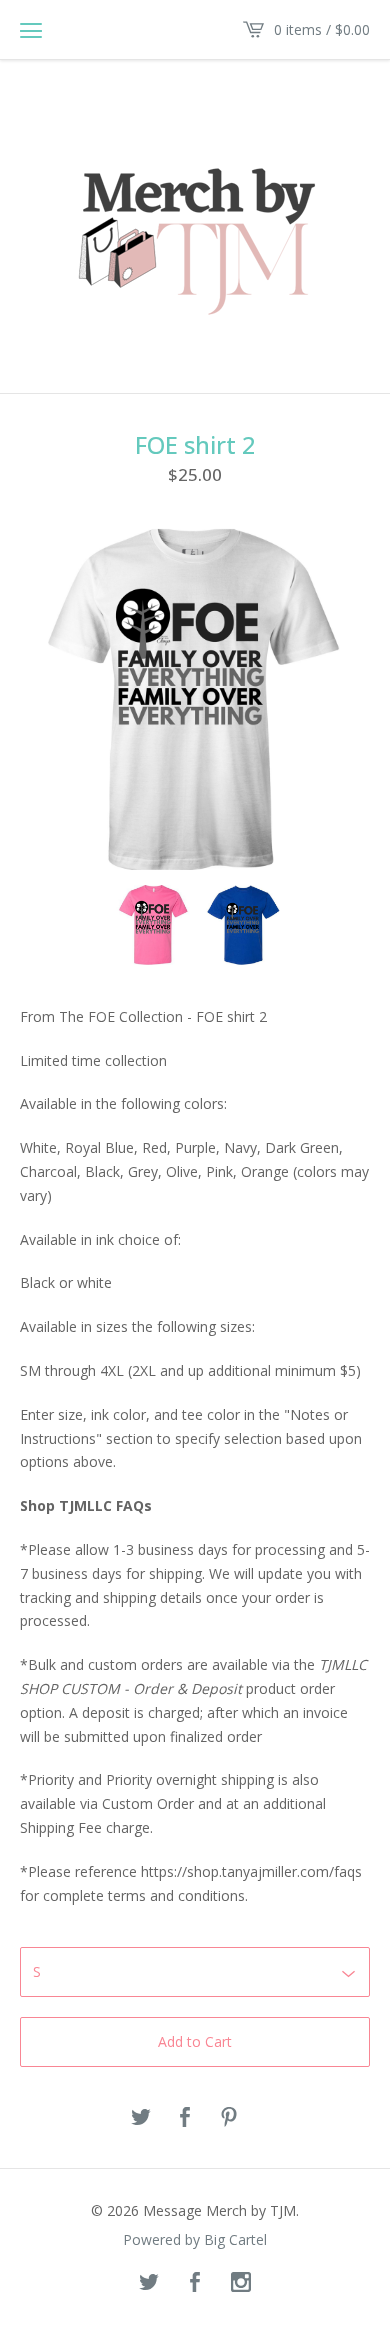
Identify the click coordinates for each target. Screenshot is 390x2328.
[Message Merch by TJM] (195, 225)
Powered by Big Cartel (195, 2240)
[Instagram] (241, 2283)
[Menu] (31, 30)
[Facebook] (195, 2283)
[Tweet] (141, 2118)
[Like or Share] (185, 2118)
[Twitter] (149, 2283)
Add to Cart (195, 2041)
